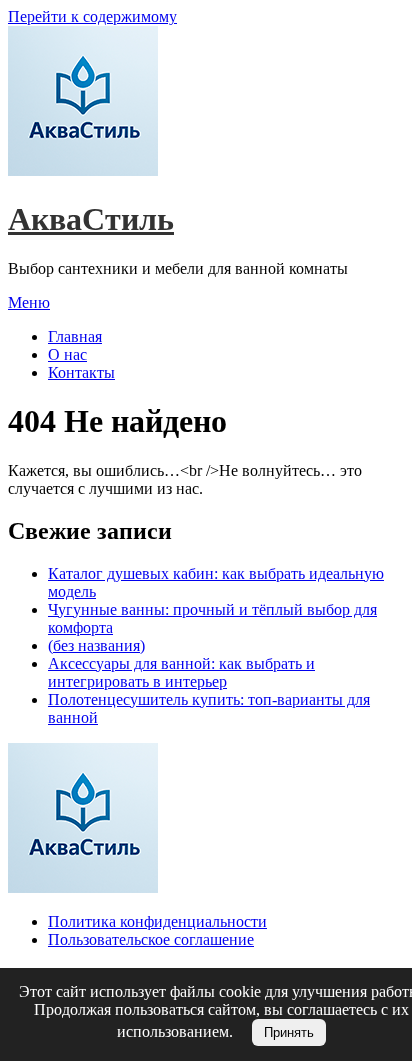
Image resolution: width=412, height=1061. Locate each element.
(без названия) (96, 645)
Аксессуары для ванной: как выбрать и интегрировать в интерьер (181, 672)
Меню (29, 302)
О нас (67, 354)
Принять (289, 1032)
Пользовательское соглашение (151, 939)
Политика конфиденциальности (157, 921)
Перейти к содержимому (92, 16)
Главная (75, 336)
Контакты (81, 372)
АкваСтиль (91, 219)
